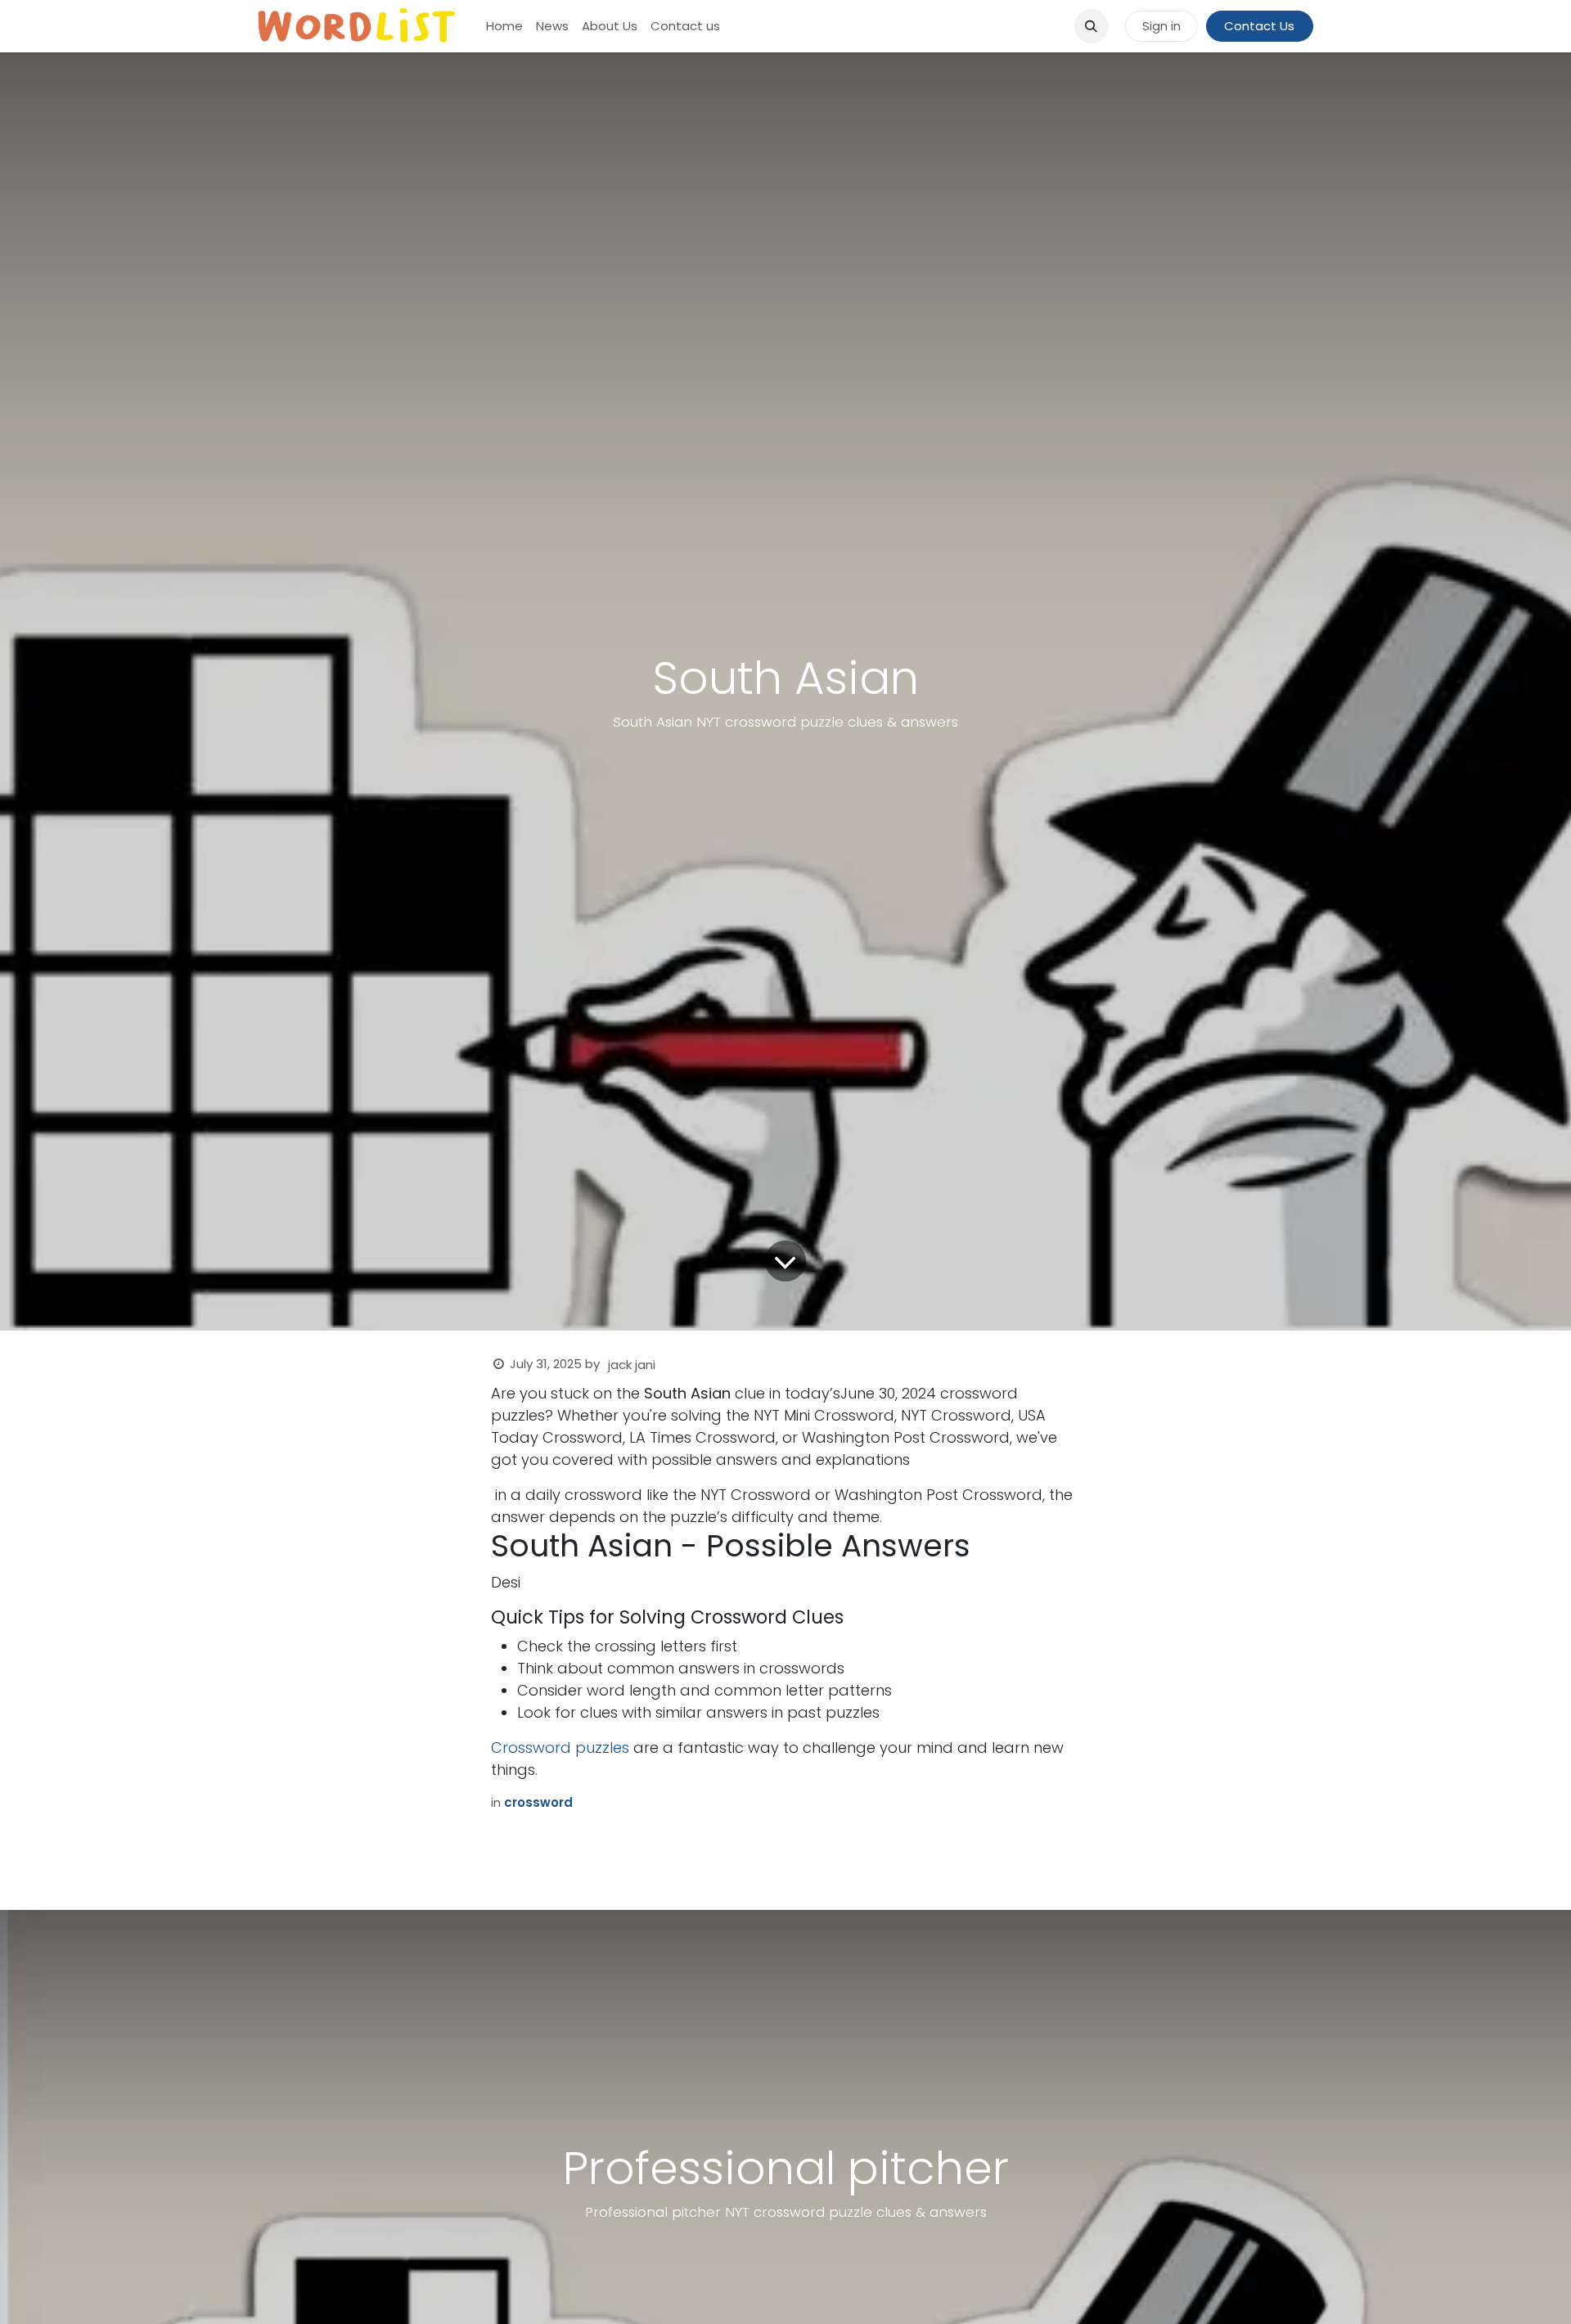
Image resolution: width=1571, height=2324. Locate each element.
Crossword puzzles (560, 1748)
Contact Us (1259, 26)
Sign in (1161, 26)
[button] (1092, 26)
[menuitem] (504, 27)
